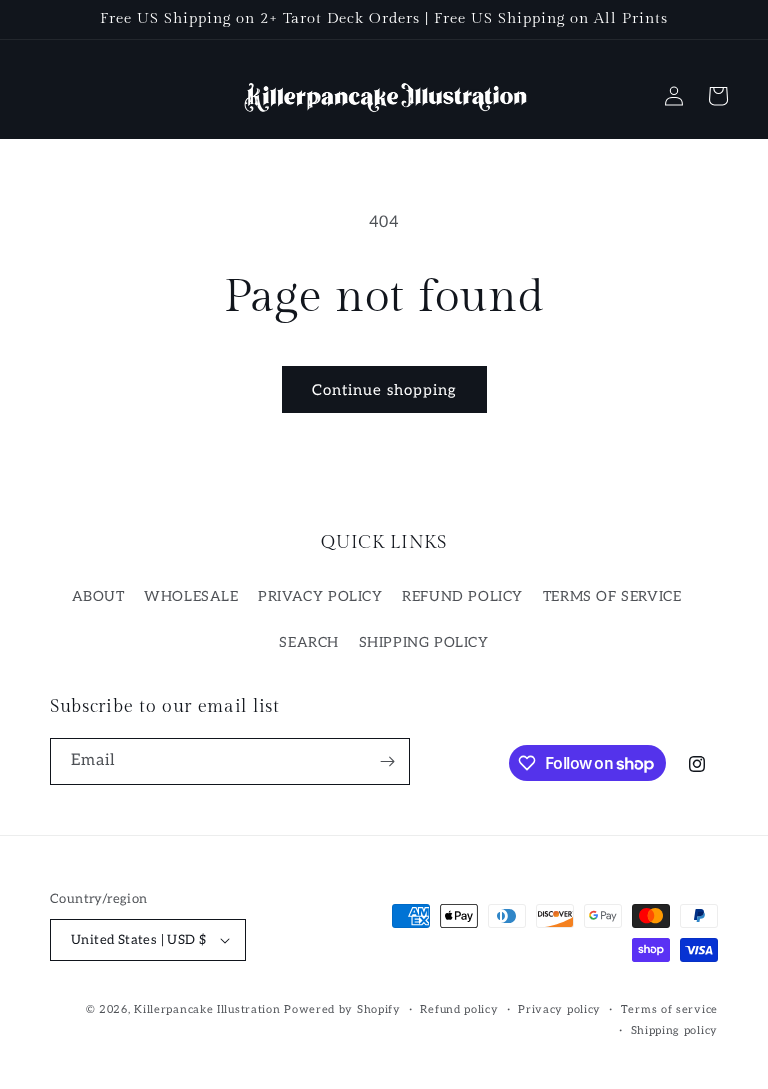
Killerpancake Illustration (207, 1009)
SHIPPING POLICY (424, 642)
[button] (718, 96)
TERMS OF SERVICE (612, 596)
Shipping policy (675, 1030)
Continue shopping (384, 390)
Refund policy (459, 1009)
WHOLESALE (191, 596)
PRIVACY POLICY (320, 596)
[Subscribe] (387, 761)
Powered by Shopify (342, 1009)
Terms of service (669, 1009)
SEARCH (309, 642)
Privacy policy (559, 1009)
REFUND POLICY (462, 596)
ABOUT (98, 596)
